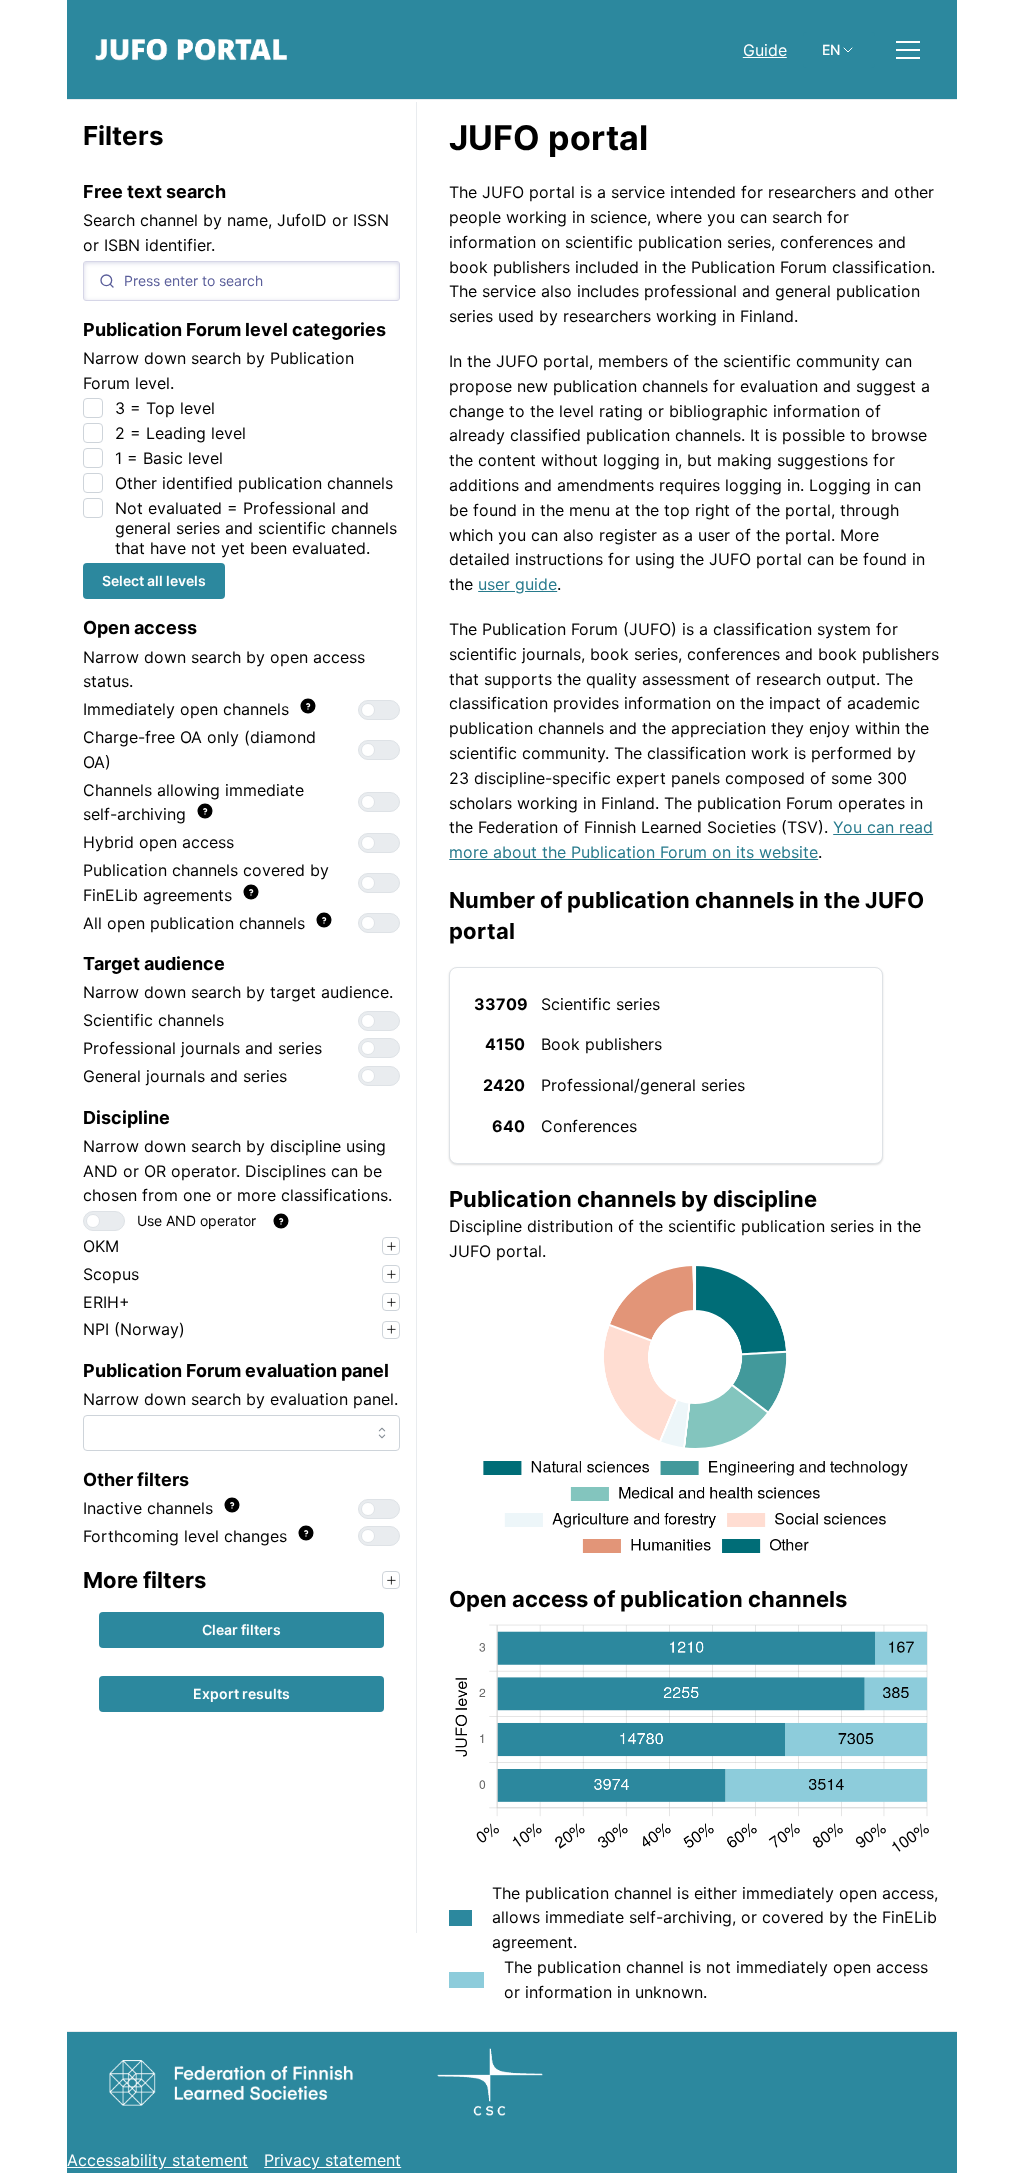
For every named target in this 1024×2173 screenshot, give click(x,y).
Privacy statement (332, 2160)
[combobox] (241, 1433)
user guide (517, 584)
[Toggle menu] (908, 50)
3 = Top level (165, 408)
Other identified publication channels (254, 483)
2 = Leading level (180, 433)
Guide (765, 50)
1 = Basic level (169, 458)
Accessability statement (157, 2160)
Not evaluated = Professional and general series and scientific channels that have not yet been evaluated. (256, 528)
